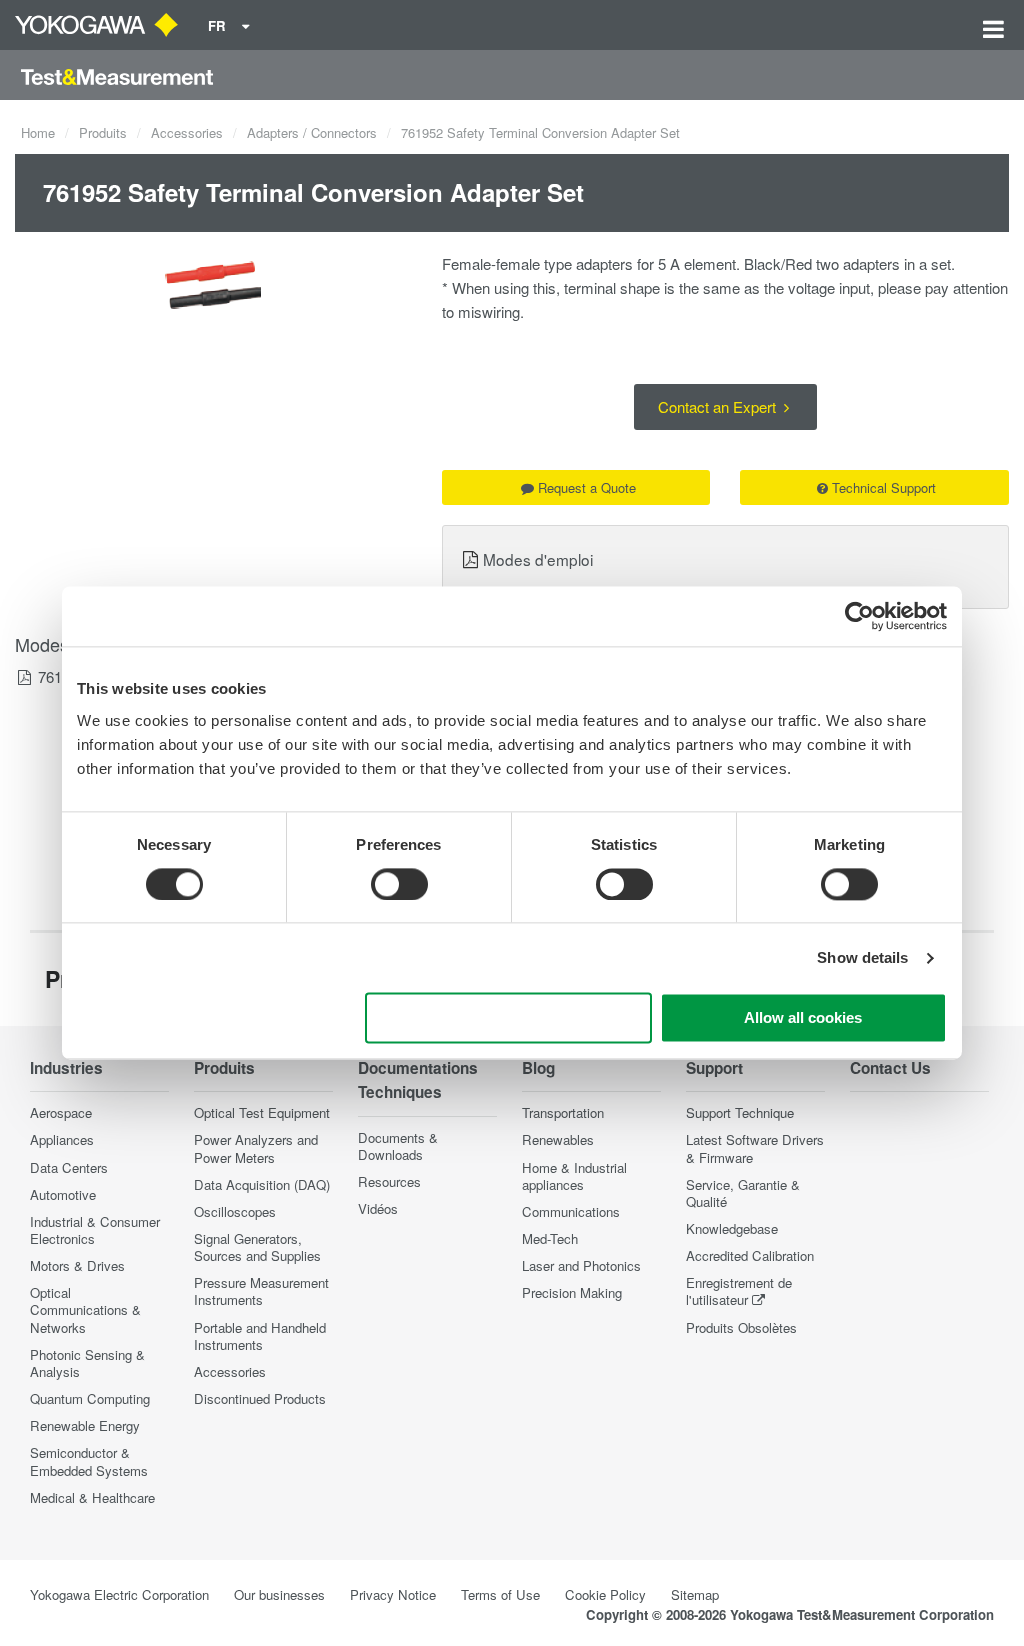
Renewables (558, 1139)
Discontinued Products (260, 1398)
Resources (389, 1181)
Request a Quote (587, 487)
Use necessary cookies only (509, 1018)
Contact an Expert (719, 406)
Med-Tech (550, 1238)
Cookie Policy (605, 1594)
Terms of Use (500, 1594)
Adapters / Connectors (312, 132)
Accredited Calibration (750, 1255)
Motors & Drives (77, 1265)
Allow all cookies (803, 1018)
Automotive (63, 1194)
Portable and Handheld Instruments (260, 1336)
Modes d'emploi (538, 559)
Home (38, 132)
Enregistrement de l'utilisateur (739, 1291)
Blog (538, 1068)
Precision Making (572, 1292)
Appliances (62, 1139)
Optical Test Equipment (262, 1112)
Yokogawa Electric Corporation (119, 1594)
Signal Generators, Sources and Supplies (257, 1247)
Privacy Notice (393, 1594)
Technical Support (884, 487)
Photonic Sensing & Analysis (87, 1363)
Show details (862, 957)
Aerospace (61, 1112)
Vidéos (378, 1208)
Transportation (563, 1112)
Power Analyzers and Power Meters (256, 1148)
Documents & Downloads (398, 1146)
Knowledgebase (732, 1228)
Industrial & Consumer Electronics (95, 1230)
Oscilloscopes (235, 1211)
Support (714, 1068)
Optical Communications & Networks (85, 1309)
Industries (66, 1068)
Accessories (187, 132)
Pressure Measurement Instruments (261, 1291)
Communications (571, 1211)
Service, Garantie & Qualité (743, 1193)
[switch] (399, 884)
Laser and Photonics (581, 1265)
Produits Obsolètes (741, 1327)
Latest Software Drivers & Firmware (755, 1148)
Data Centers (69, 1167)
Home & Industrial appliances (574, 1176)
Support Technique (740, 1112)
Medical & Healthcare (92, 1497)
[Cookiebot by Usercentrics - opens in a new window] (859, 616)
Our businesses (279, 1594)
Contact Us (890, 1068)
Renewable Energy (85, 1425)
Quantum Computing (90, 1398)
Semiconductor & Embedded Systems (89, 1461)
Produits (103, 132)
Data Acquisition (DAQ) (262, 1184)
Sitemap (695, 1594)
